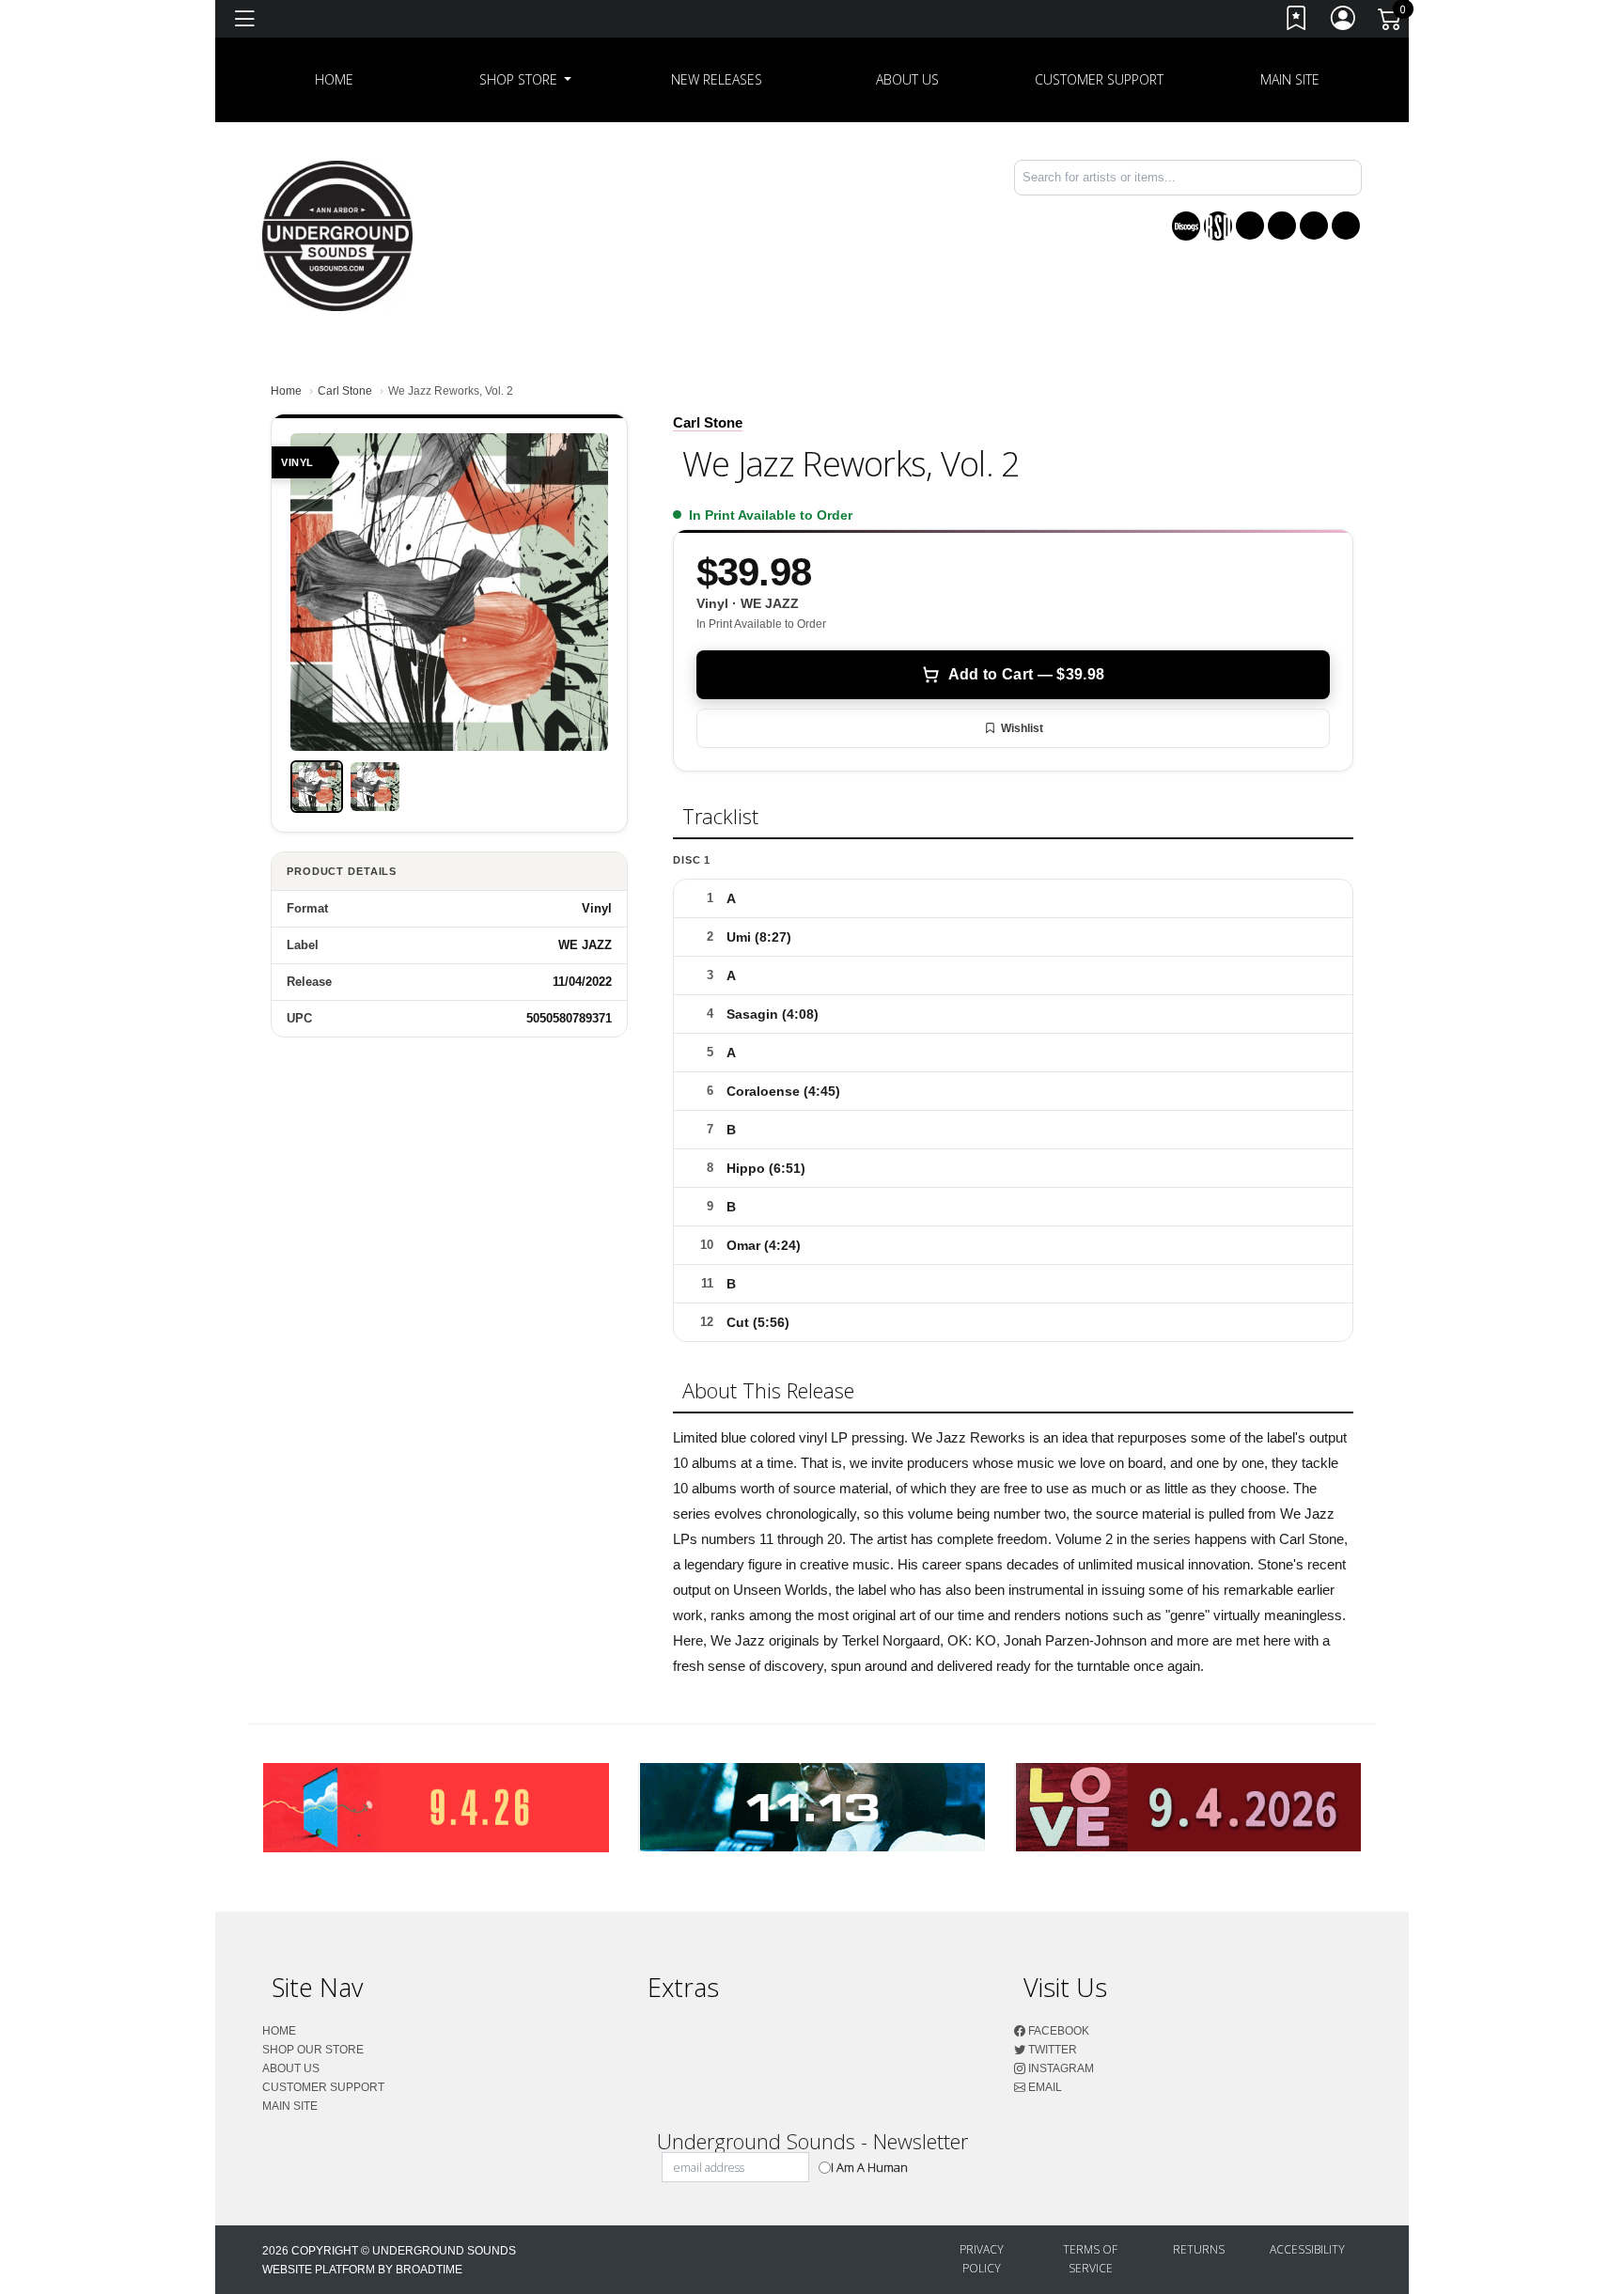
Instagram (1060, 2068)
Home (286, 391)
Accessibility (1307, 2249)
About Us (907, 79)
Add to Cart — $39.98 (1026, 674)
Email (1044, 2087)
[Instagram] (1314, 226)
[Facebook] (1250, 226)
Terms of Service (1090, 2259)
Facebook (1057, 2031)
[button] (526, 80)
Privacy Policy (982, 2259)
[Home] (337, 234)
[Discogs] (1186, 226)
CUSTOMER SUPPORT (1099, 79)
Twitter (1051, 2050)
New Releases (717, 79)
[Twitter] (1282, 226)
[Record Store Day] (1218, 226)
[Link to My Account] (1344, 22)
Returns (1199, 2249)
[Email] (1346, 226)
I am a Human (869, 2167)
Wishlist (1022, 728)
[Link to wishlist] (1297, 22)
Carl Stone (345, 391)
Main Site (1290, 79)
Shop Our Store (313, 2050)
